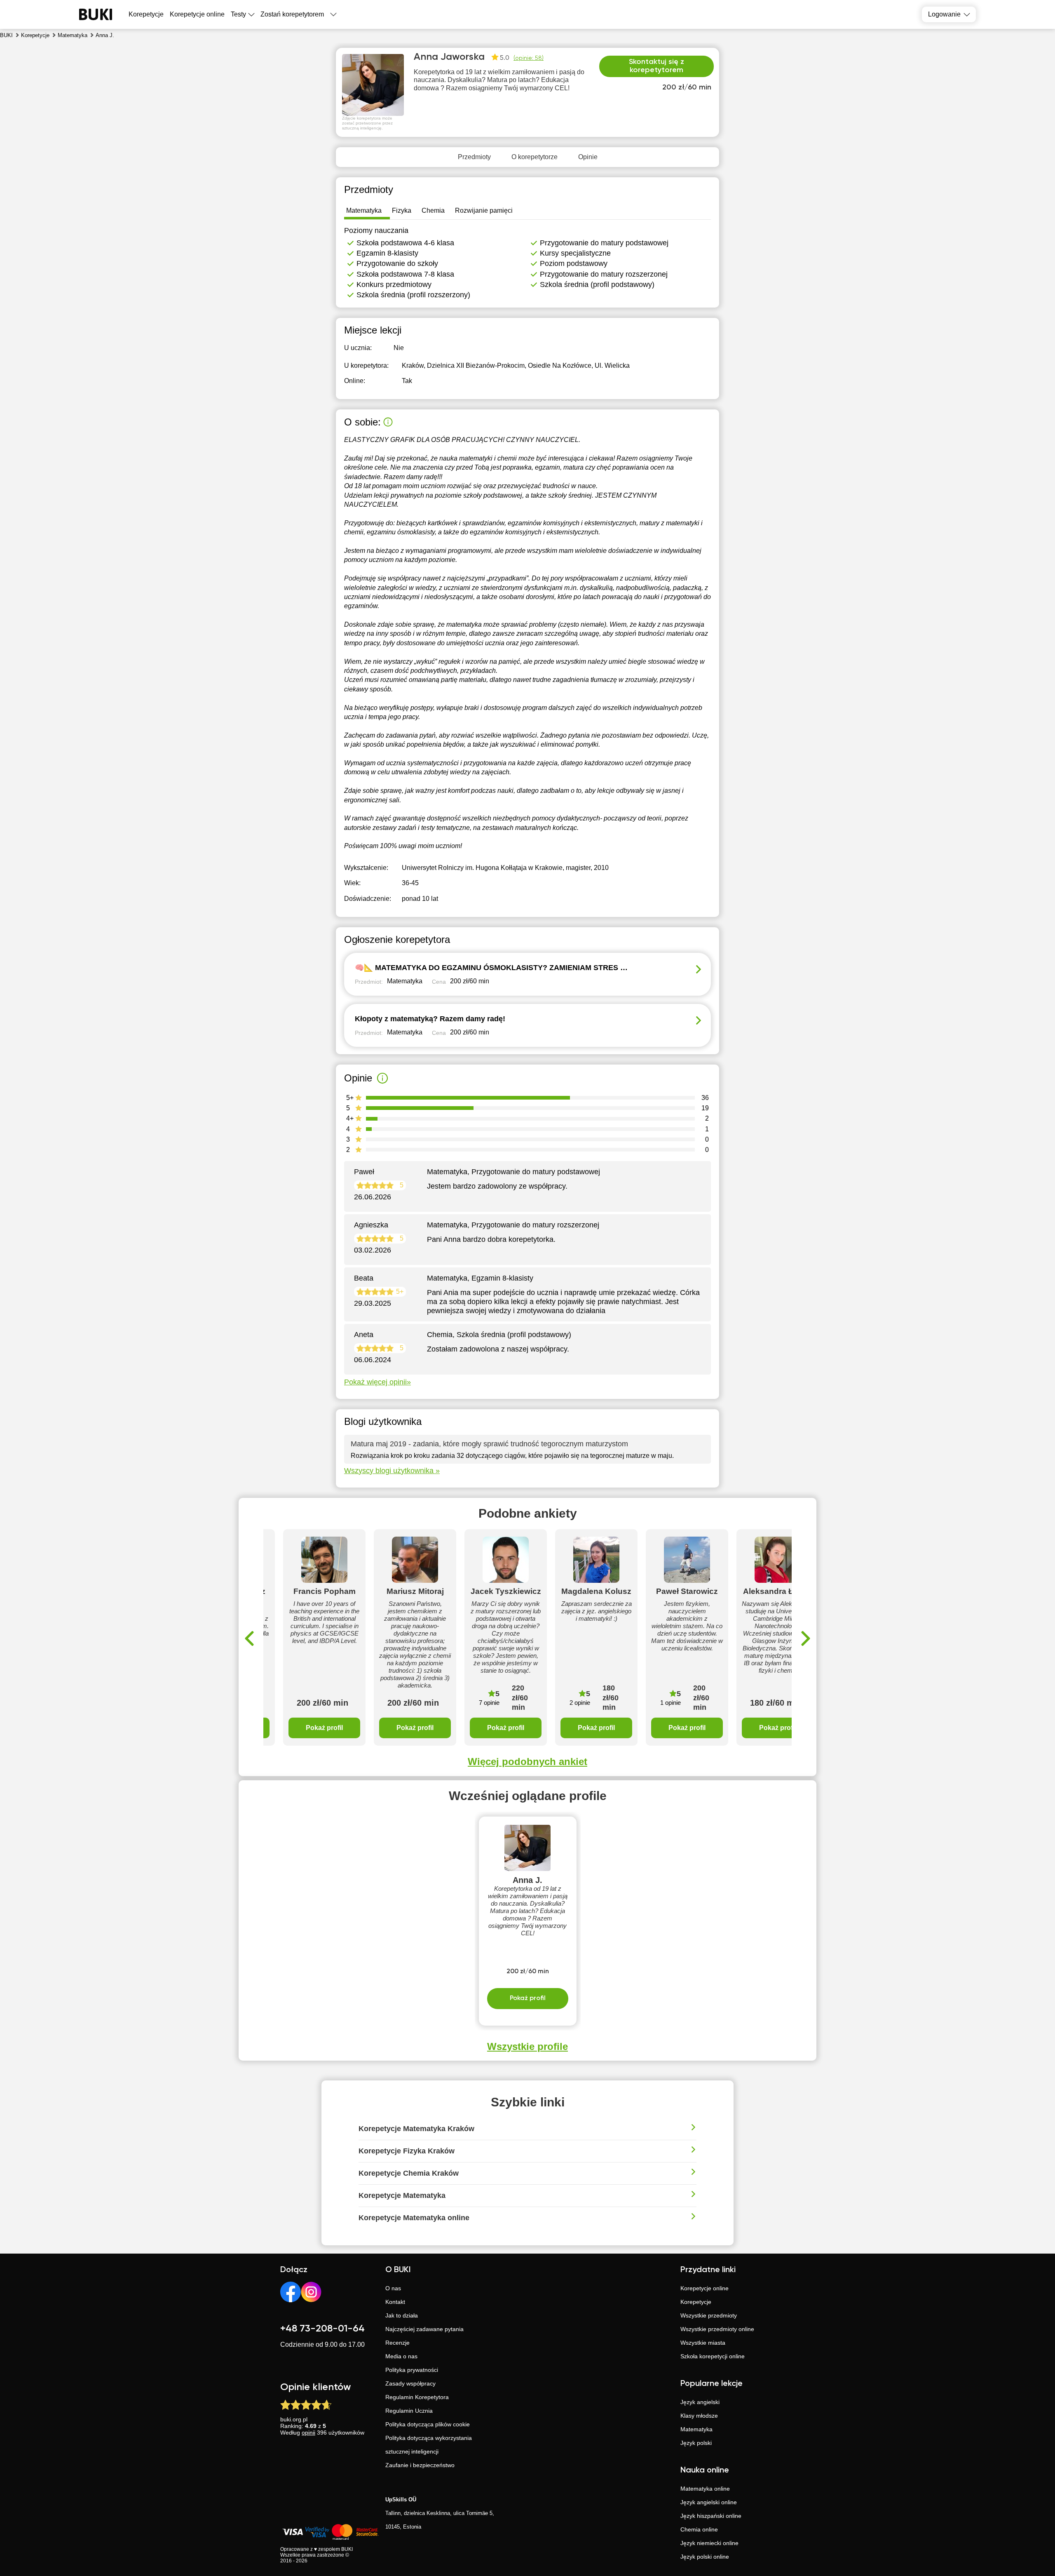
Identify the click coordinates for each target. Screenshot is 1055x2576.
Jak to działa (402, 2315)
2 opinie (580, 1703)
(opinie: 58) (529, 58)
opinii (308, 2433)
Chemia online (699, 2529)
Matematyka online (705, 2489)
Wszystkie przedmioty (709, 2315)
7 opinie (489, 1703)
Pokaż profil (324, 1728)
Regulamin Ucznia (409, 2411)
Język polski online (705, 2557)
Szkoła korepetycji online (713, 2356)
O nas (393, 2288)
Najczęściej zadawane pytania (424, 2329)
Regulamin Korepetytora (417, 2397)
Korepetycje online (197, 14)
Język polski (696, 2443)
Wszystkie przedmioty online (717, 2329)
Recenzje (397, 2343)
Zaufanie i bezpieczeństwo (420, 2465)
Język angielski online (709, 2502)
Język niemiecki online (709, 2543)
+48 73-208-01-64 (322, 2329)
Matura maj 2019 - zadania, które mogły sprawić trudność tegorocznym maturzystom (489, 1444)
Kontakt (395, 2302)
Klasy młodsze (699, 2416)
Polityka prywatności (412, 2370)
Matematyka (696, 2429)
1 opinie (671, 1703)
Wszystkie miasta (703, 2343)
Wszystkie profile (527, 2046)
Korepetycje (696, 2302)
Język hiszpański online (711, 2516)
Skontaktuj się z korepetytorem (656, 66)
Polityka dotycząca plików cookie (428, 2424)
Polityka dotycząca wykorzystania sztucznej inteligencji (429, 2445)
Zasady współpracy (410, 2383)
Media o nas (401, 2356)
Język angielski (700, 2402)
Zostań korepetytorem (292, 14)
